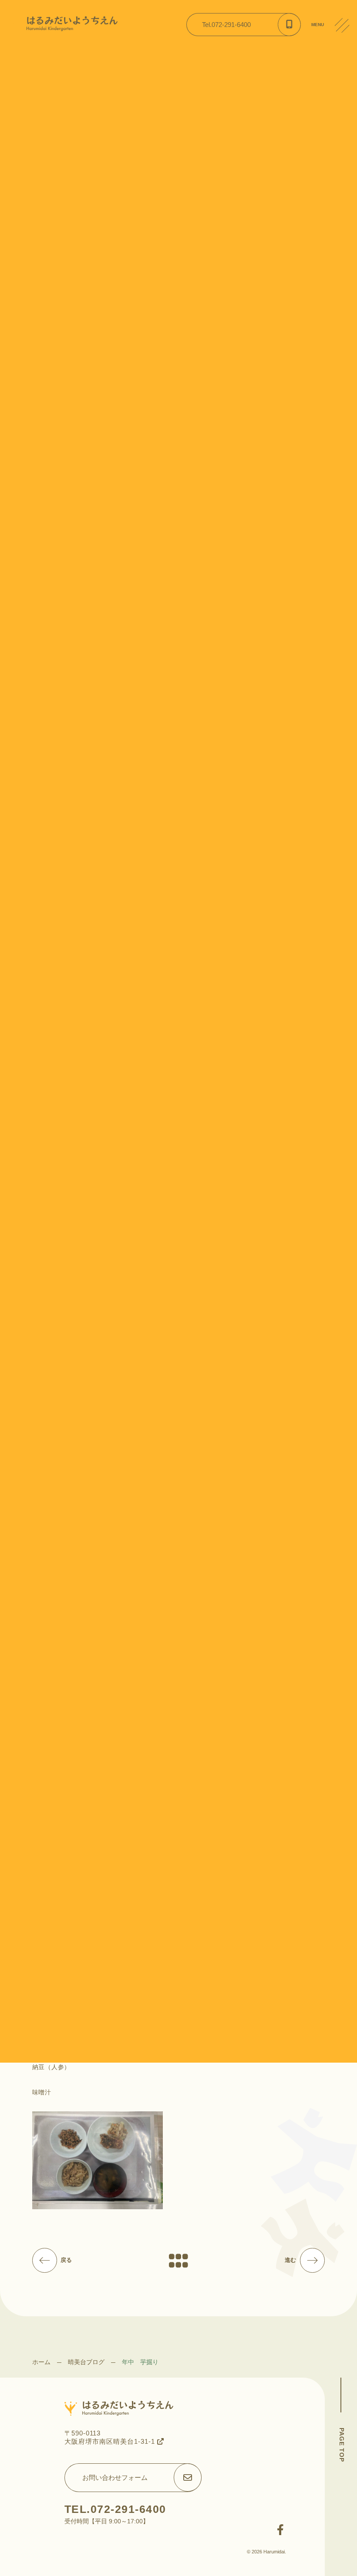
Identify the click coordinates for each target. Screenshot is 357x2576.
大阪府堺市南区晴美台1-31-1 (111, 2441)
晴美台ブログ (86, 2362)
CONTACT (346, 91)
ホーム (41, 2362)
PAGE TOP (342, 2445)
